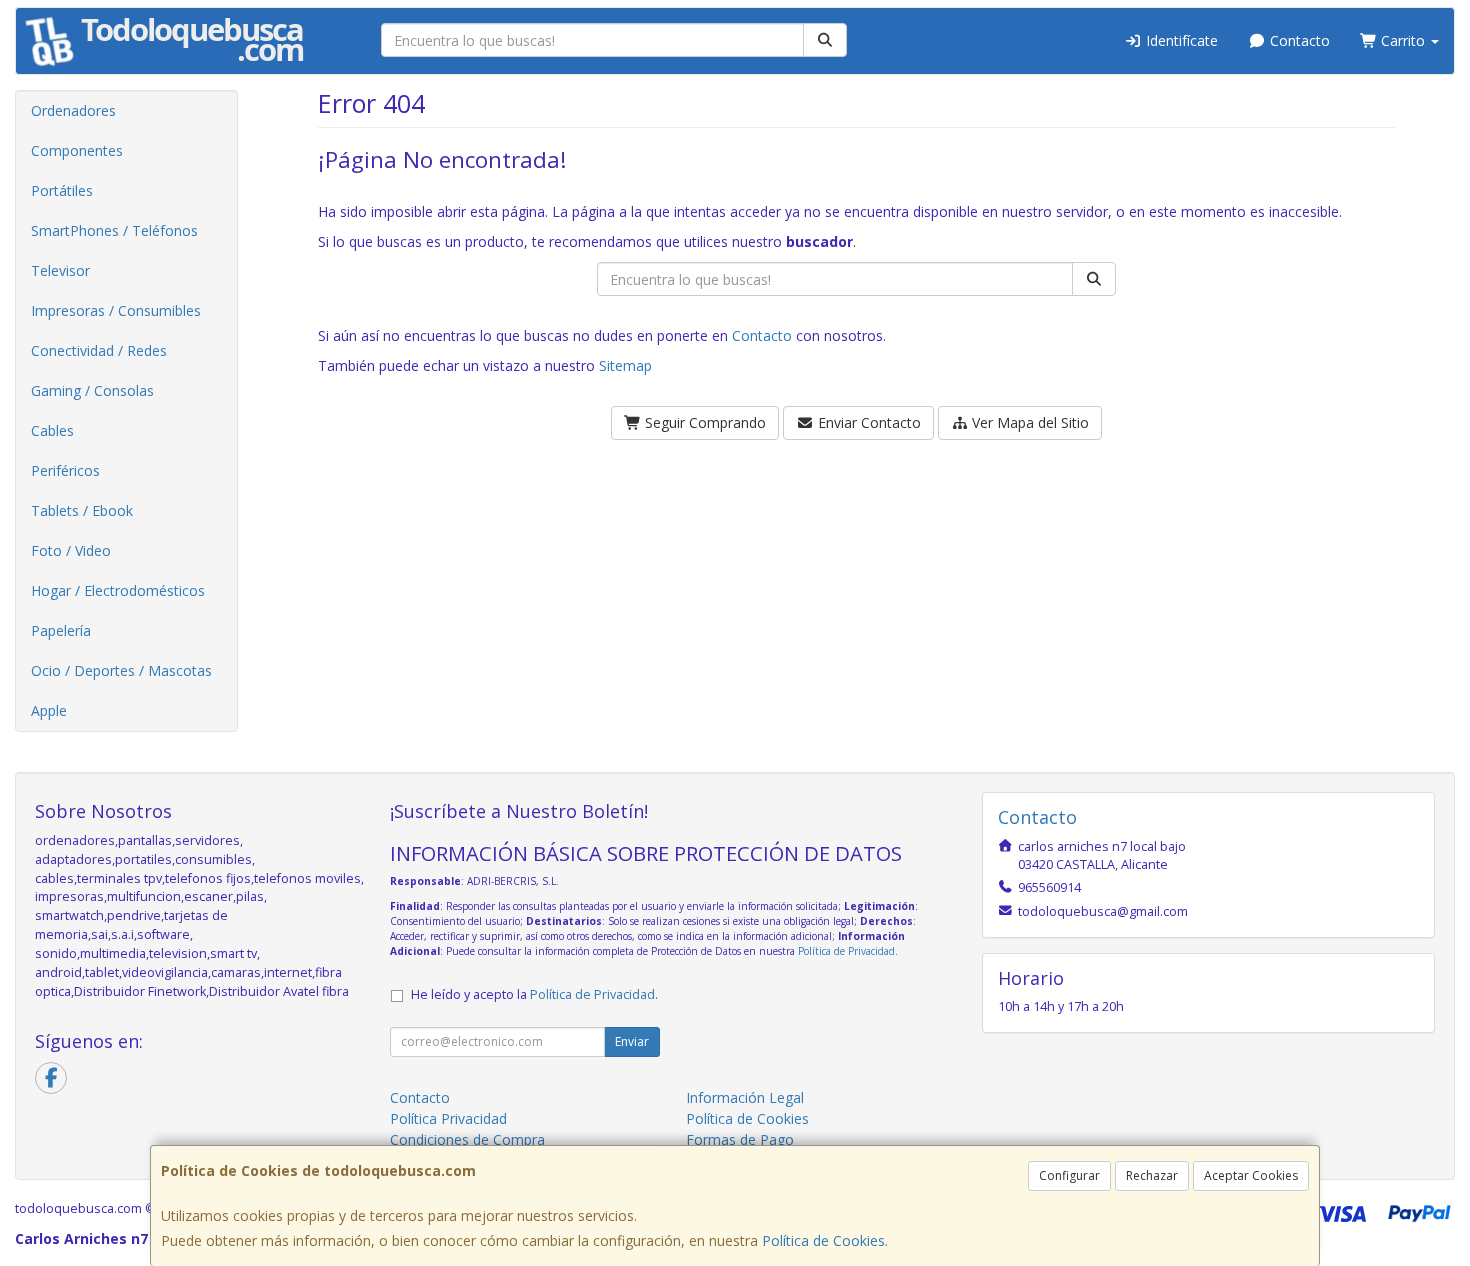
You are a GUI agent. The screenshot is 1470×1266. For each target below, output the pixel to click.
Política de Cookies (823, 1240)
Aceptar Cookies (1251, 1175)
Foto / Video (71, 550)
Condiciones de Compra (467, 1139)
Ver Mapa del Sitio (1028, 422)
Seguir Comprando (703, 422)
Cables (52, 430)
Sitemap (625, 365)
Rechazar (1152, 1175)
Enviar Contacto (867, 422)
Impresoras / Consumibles (116, 310)
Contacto (1298, 40)
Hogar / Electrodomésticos (118, 590)
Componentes (77, 150)
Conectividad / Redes (99, 350)
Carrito (1403, 40)
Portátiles (62, 190)
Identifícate (1180, 40)
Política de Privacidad (846, 951)
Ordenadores (73, 110)
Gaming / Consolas (92, 390)
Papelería (61, 630)
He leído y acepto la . (534, 994)
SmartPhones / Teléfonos (114, 230)
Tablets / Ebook (82, 510)
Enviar (632, 1041)
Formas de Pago (740, 1139)
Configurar (1069, 1175)
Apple (49, 710)
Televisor (60, 270)
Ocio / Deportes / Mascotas (121, 670)
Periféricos (65, 470)
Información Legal (745, 1097)
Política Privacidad (448, 1118)
